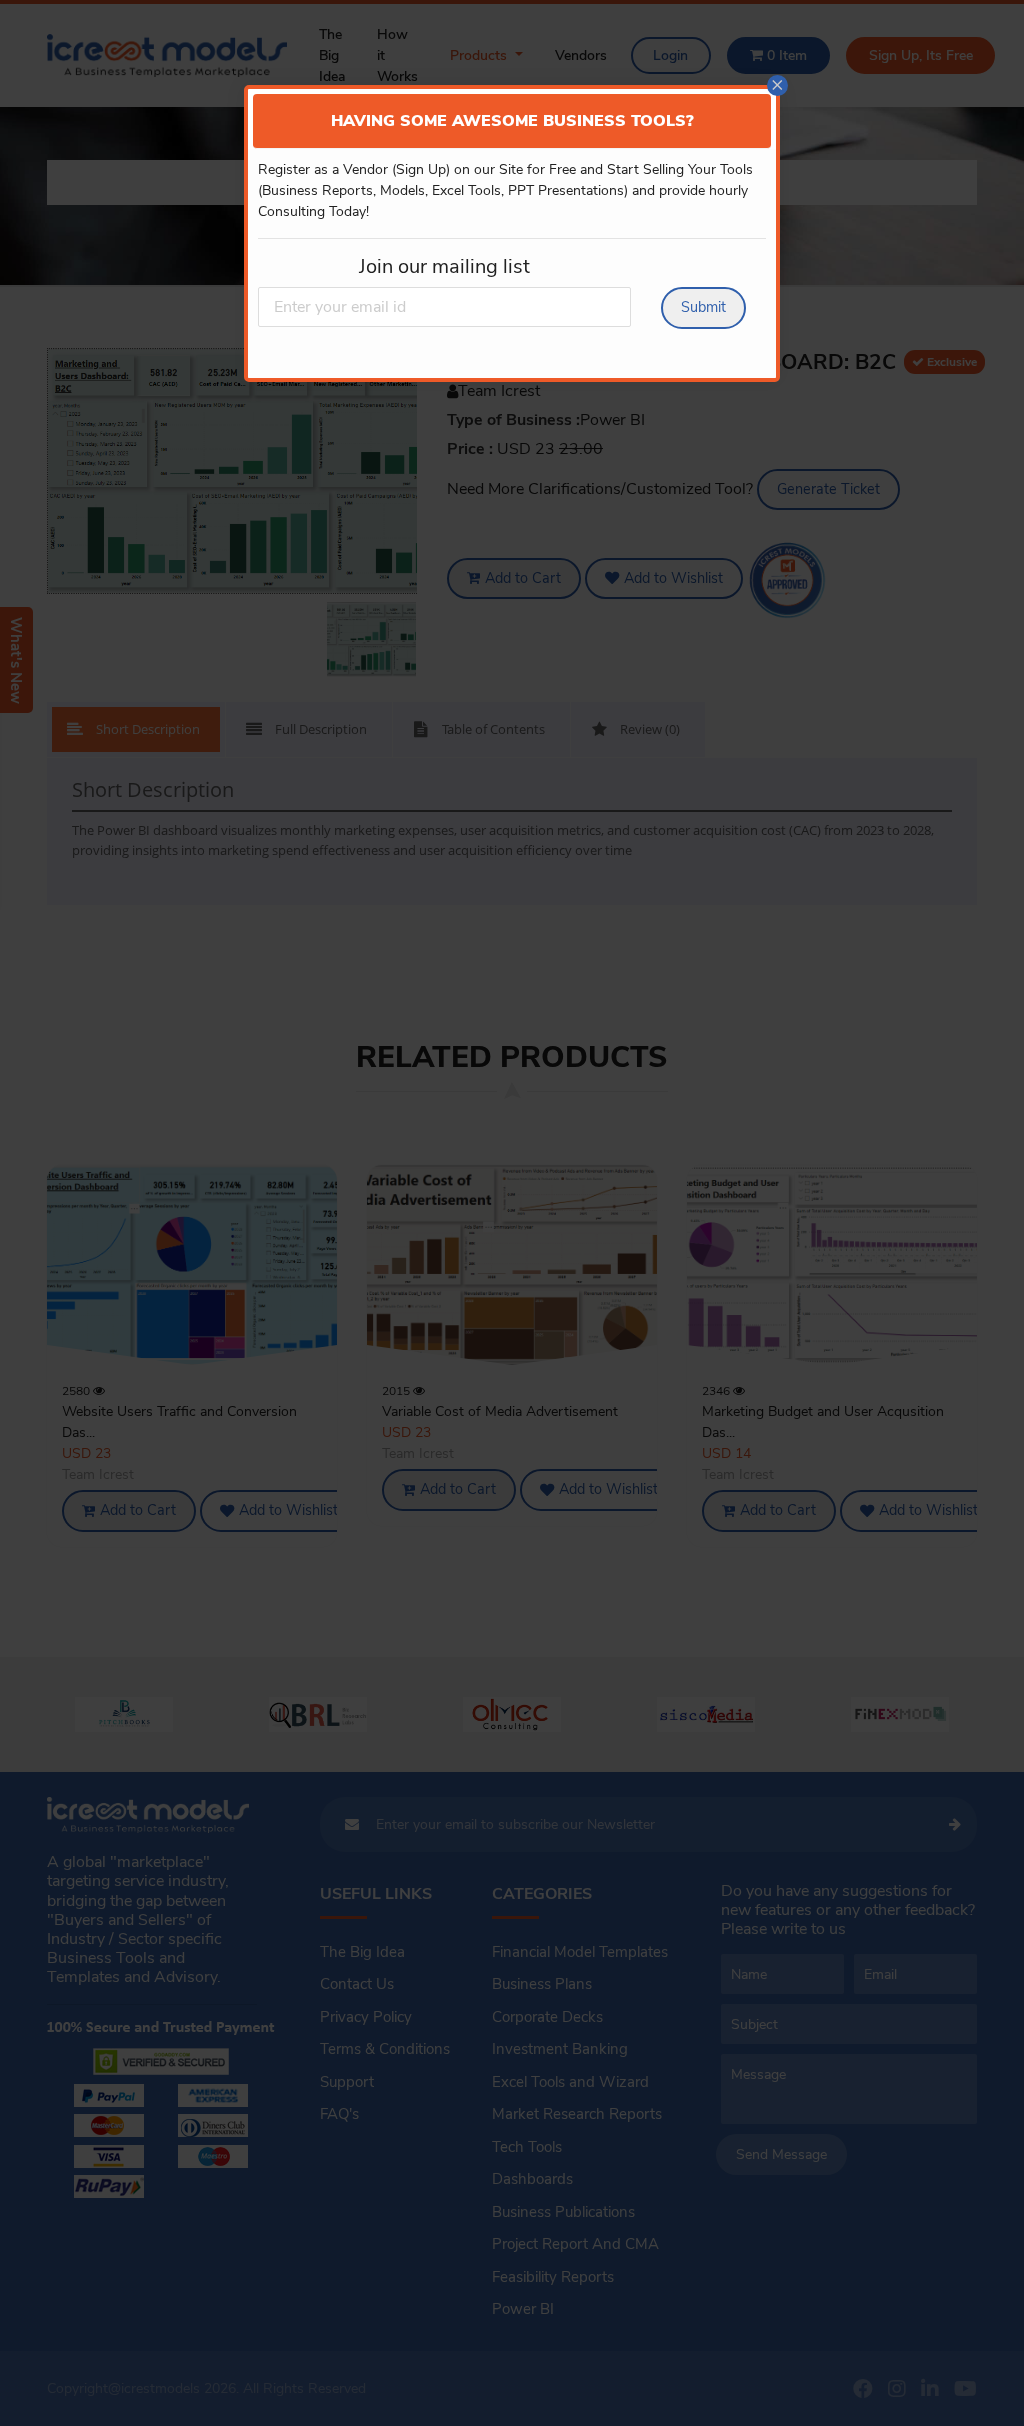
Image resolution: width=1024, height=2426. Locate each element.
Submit (703, 307)
